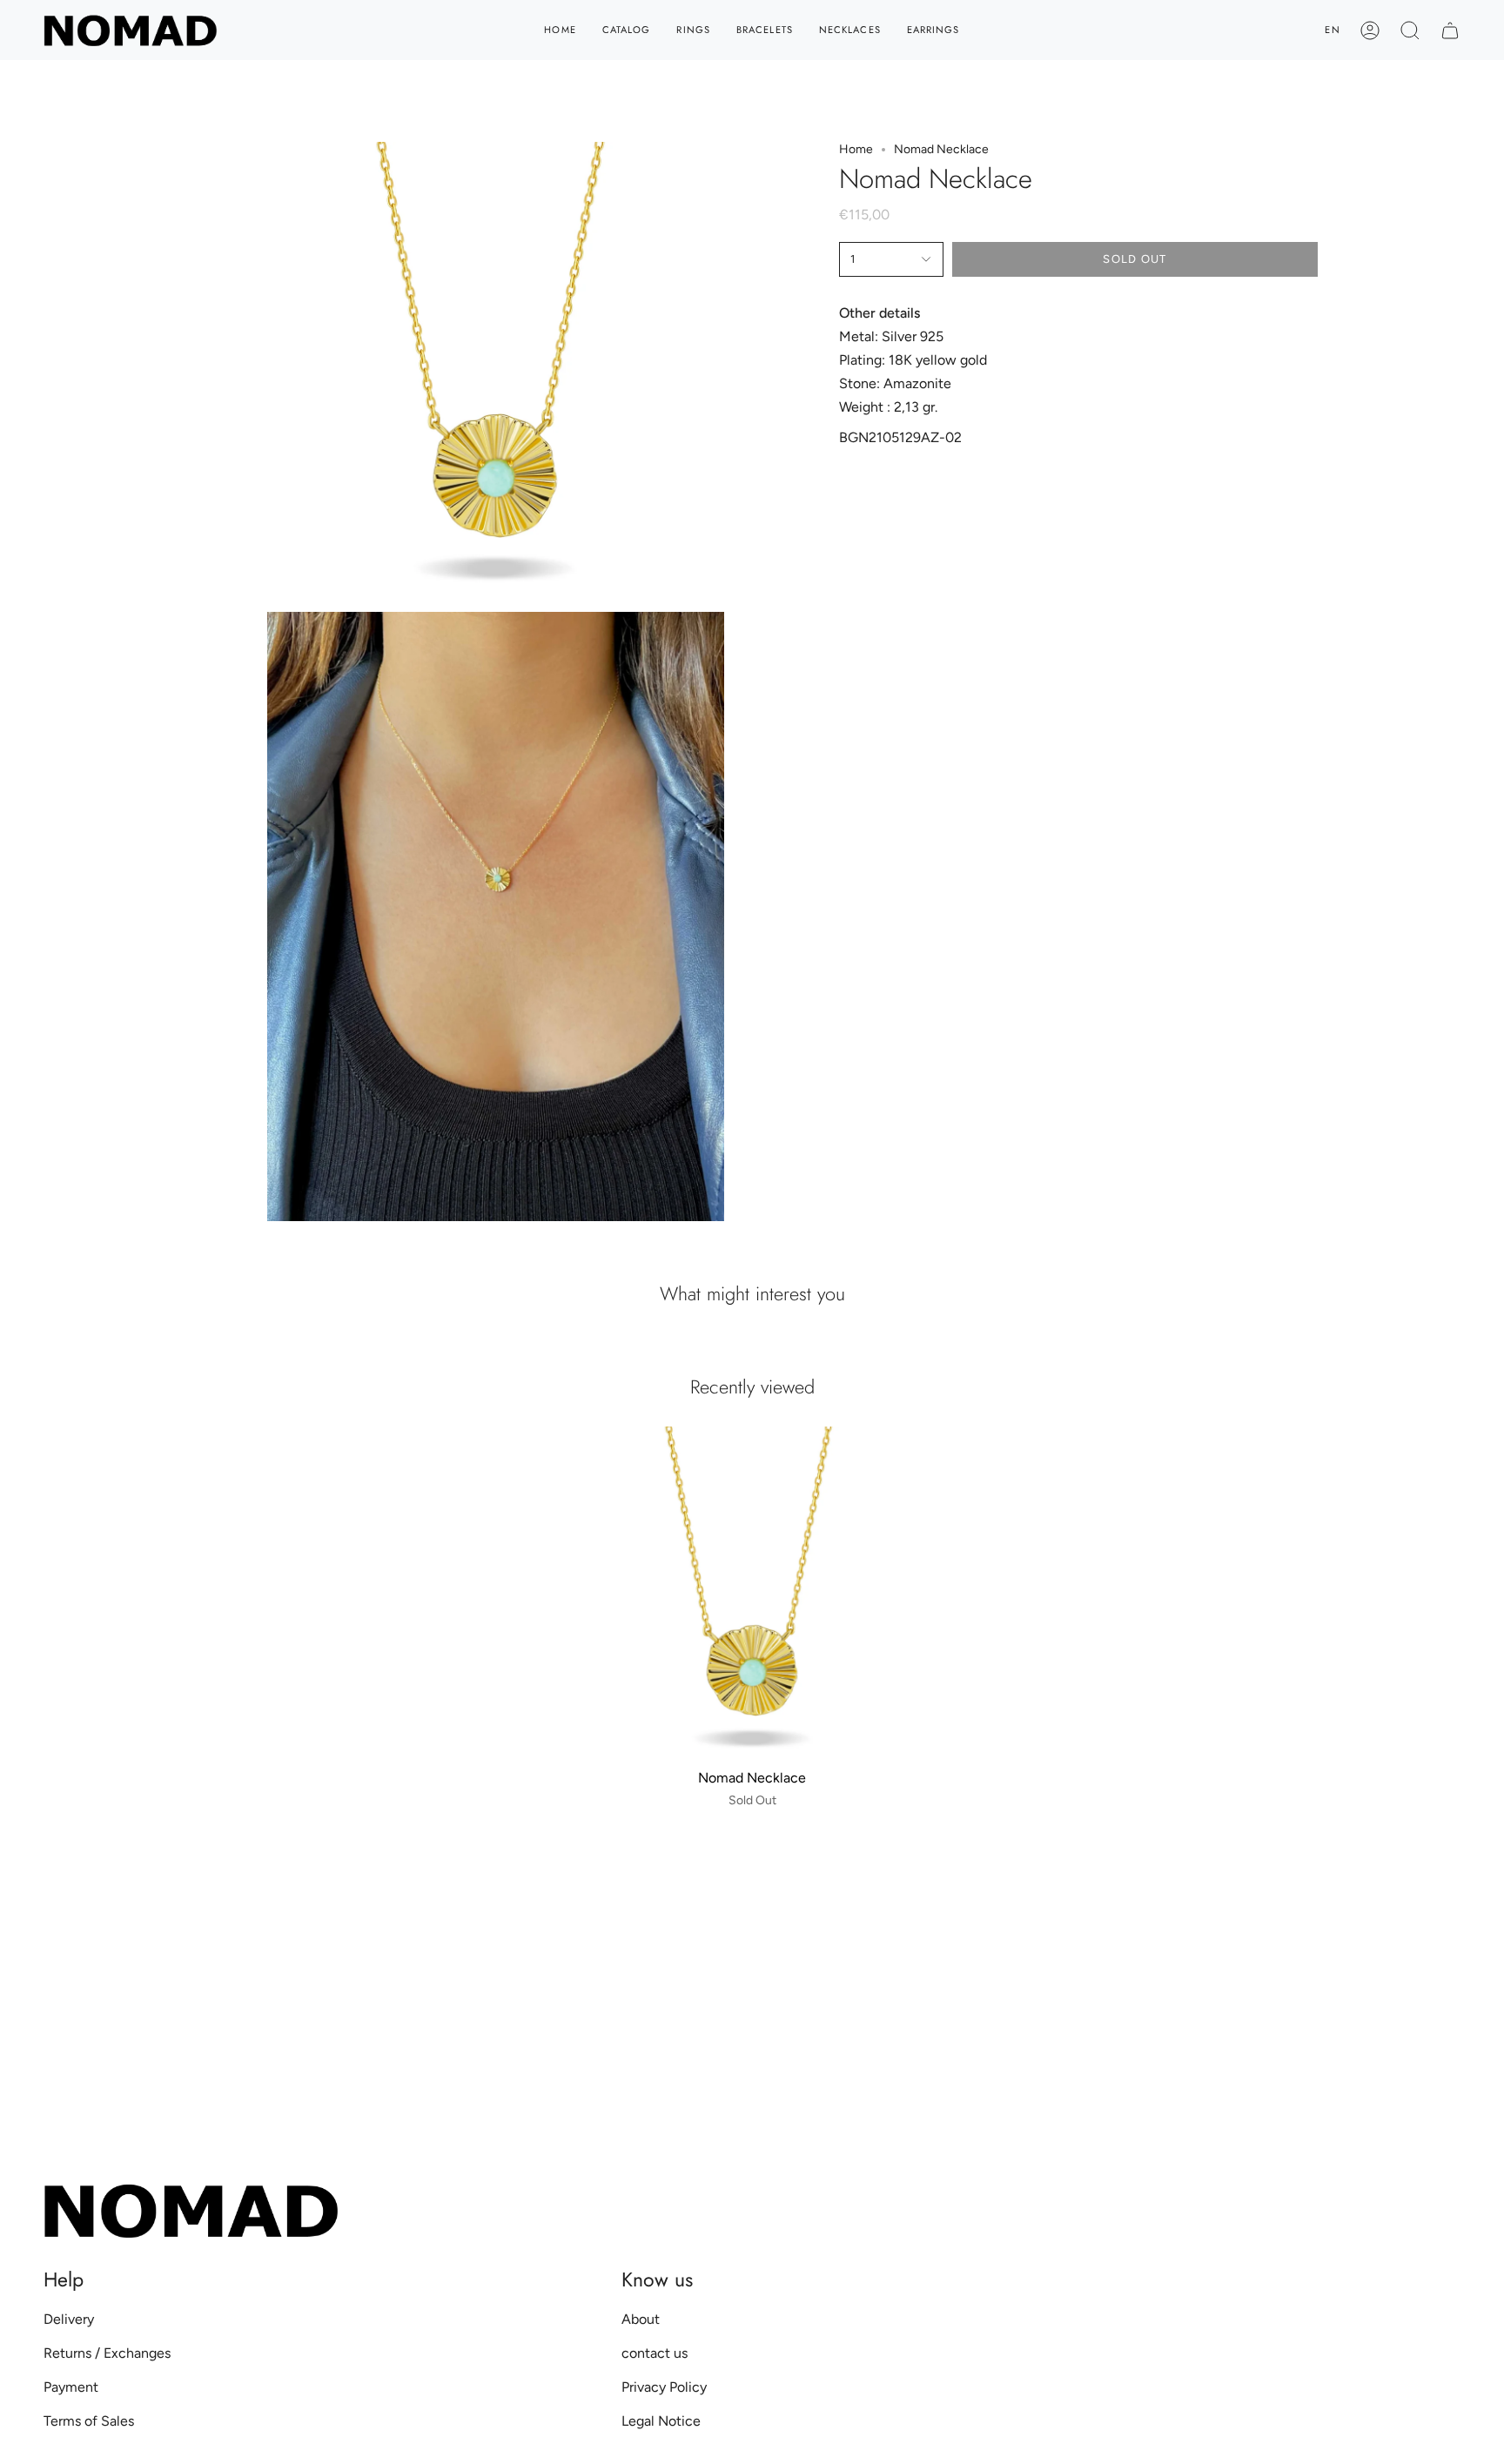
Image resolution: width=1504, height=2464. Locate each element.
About (641, 2319)
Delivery (69, 2319)
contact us (655, 2353)
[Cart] (1450, 30)
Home (856, 149)
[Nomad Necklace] (752, 1593)
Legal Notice (661, 2421)
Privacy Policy (664, 2387)
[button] (1410, 30)
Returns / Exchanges (107, 2353)
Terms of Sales (89, 2421)
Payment (71, 2387)
